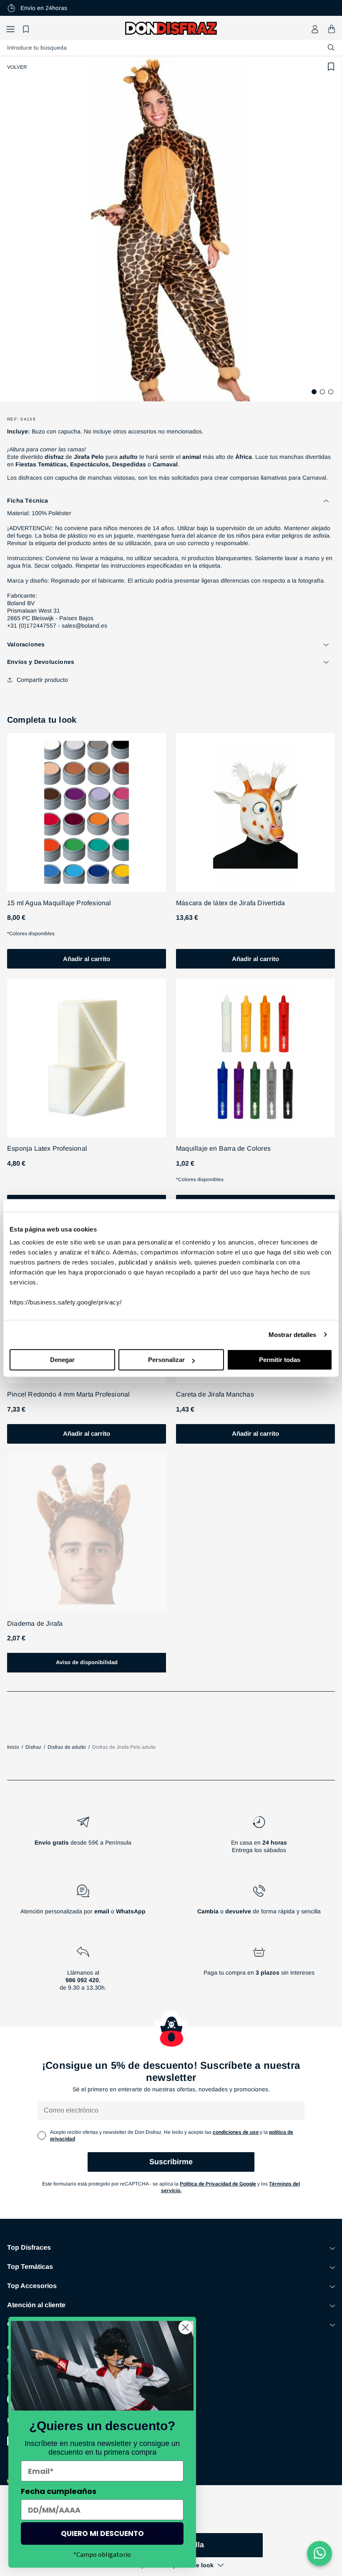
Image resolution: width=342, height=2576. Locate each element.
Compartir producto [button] (42, 680)
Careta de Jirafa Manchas (215, 1394)
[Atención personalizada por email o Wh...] (83, 1903)
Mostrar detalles (293, 1335)
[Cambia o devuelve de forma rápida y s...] (259, 1903)
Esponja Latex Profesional (47, 1148)
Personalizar (166, 1360)
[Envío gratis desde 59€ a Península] (83, 1838)
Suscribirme (171, 2162)
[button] (10, 29)
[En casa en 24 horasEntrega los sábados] (259, 1838)
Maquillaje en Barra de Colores (223, 1148)
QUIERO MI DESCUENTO (102, 2533)
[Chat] (319, 2553)
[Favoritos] (27, 29)
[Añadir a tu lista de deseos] (331, 67)
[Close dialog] (185, 2327)
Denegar (62, 1360)
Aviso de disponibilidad (87, 1662)
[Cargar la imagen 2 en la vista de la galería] (322, 392)
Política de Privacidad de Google (218, 2184)
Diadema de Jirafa (35, 1623)
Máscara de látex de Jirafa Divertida (230, 903)
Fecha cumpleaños (59, 2491)
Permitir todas (280, 1360)
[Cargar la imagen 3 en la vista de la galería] (331, 392)
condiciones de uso (236, 2132)
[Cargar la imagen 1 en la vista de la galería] (314, 392)
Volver (17, 67)
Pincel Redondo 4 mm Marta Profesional (68, 1394)
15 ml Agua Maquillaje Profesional (59, 903)
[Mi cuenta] (315, 29)
